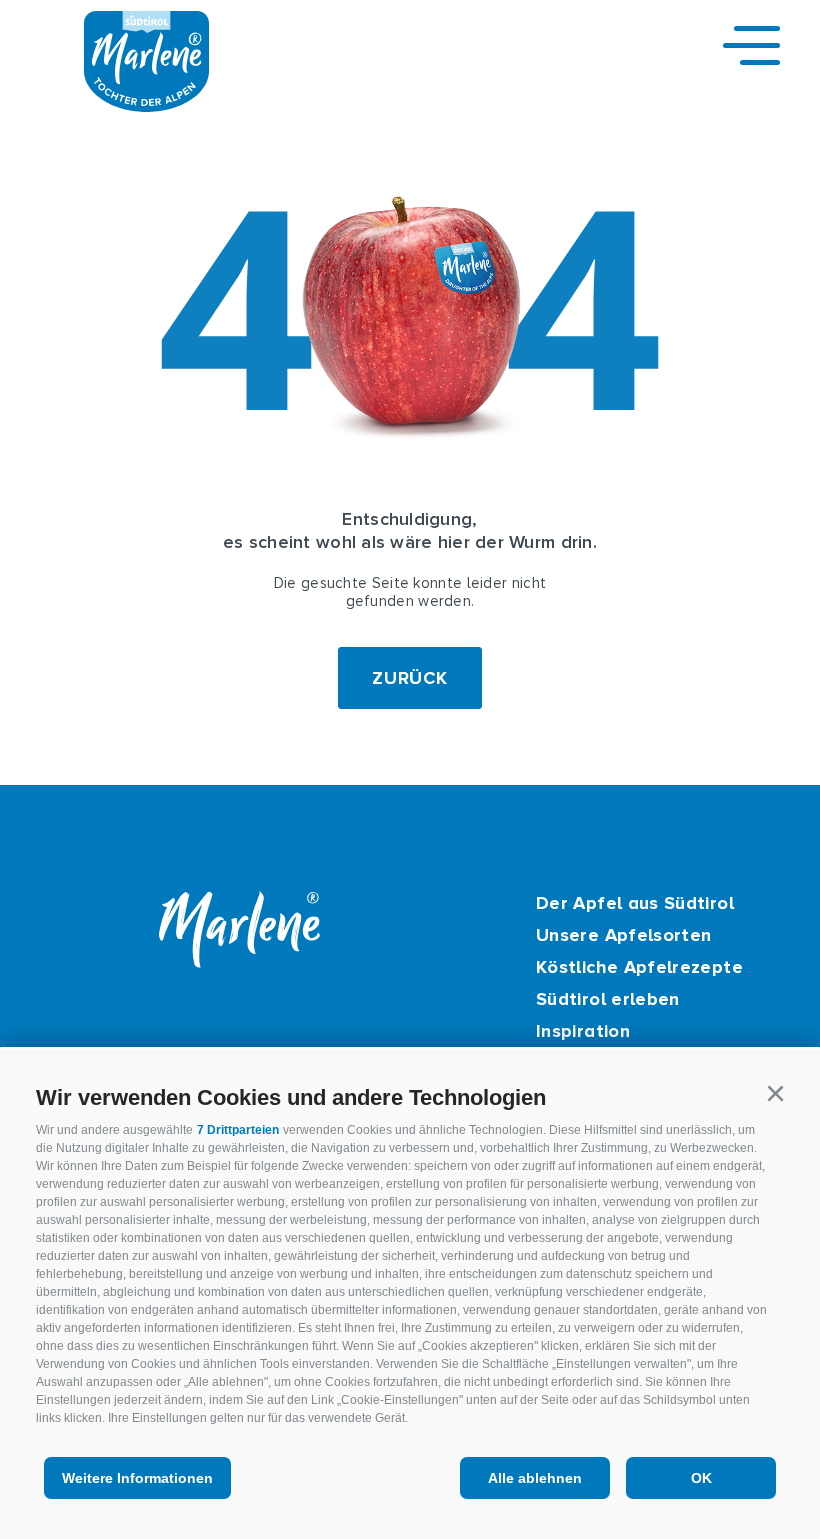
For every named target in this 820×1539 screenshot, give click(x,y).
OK (701, 1478)
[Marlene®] (146, 106)
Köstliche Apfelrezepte (639, 967)
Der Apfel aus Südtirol (635, 903)
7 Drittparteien (238, 1130)
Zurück (410, 678)
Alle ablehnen (535, 1478)
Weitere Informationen (137, 1478)
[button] (775, 1094)
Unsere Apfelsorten (623, 935)
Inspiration (583, 1031)
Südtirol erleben (608, 999)
